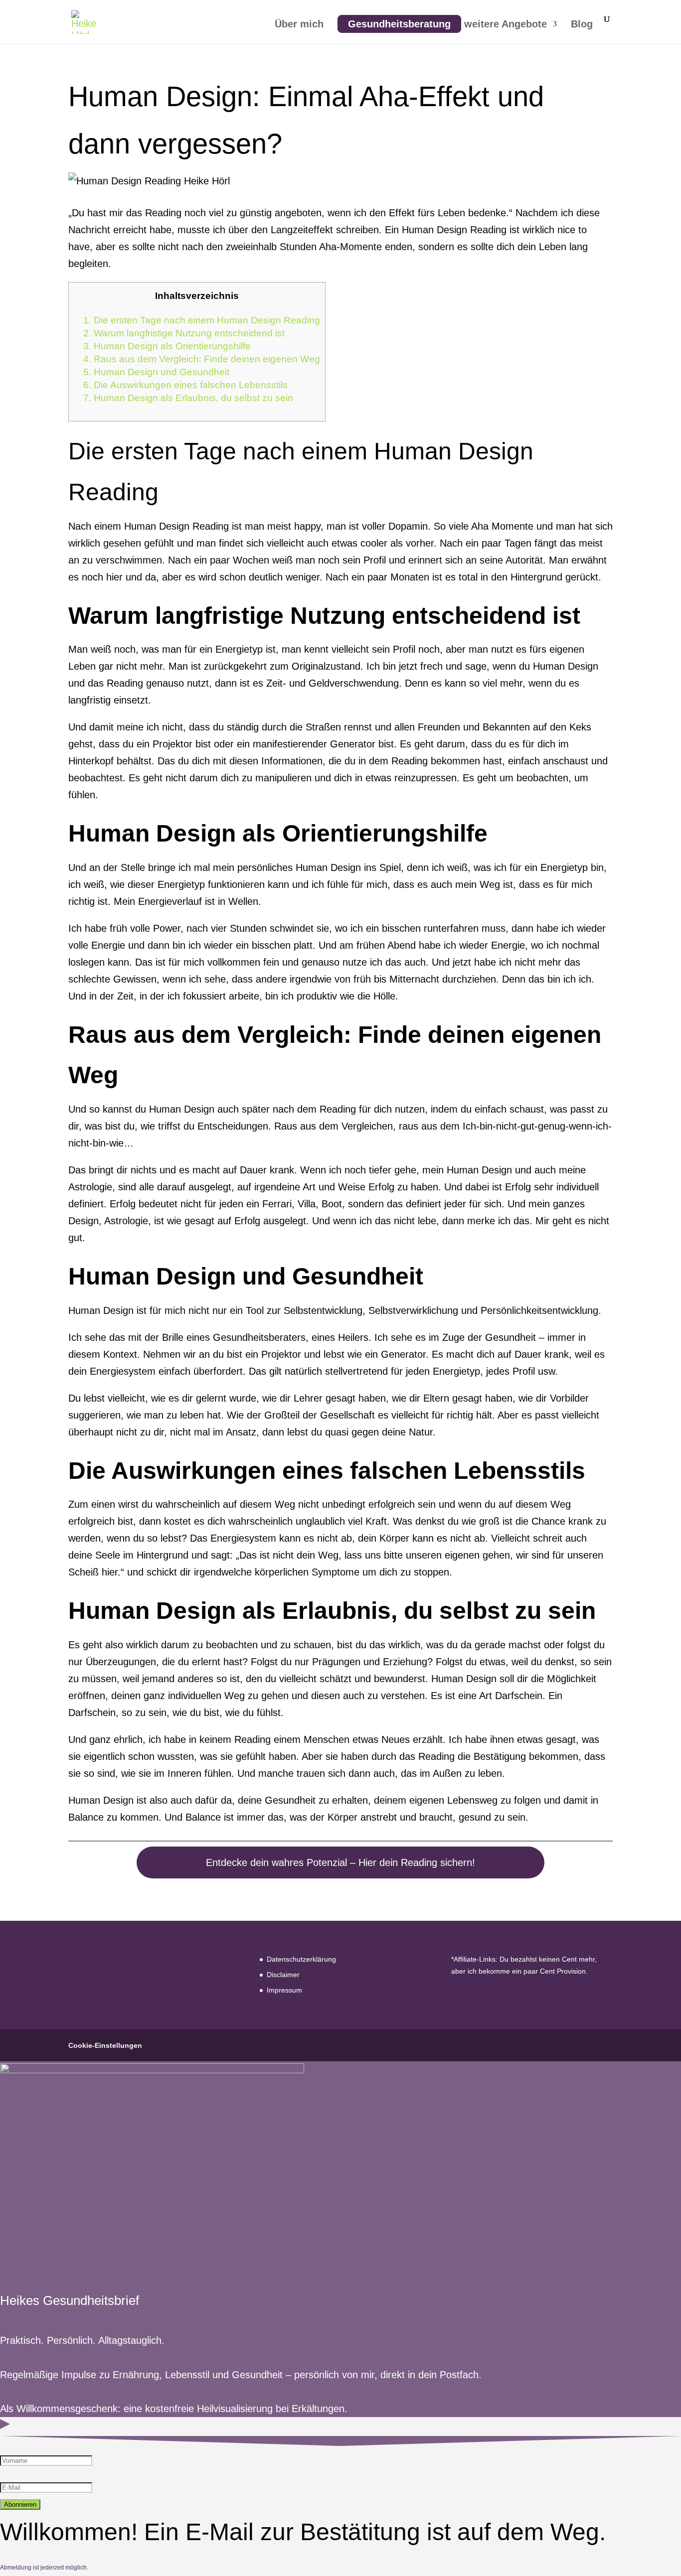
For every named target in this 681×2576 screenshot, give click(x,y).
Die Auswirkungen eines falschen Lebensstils (185, 385)
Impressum (284, 1990)
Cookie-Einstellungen (105, 2045)
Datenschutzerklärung (301, 1959)
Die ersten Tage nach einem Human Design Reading (202, 320)
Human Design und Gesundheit (156, 372)
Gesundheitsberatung (399, 24)
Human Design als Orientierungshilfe (167, 346)
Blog (582, 25)
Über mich (299, 25)
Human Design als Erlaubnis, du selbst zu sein (188, 398)
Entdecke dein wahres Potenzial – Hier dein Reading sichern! (340, 1862)
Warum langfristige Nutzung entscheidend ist (184, 333)
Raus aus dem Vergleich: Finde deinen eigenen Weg (202, 359)
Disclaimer (283, 1975)
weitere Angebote (506, 25)
